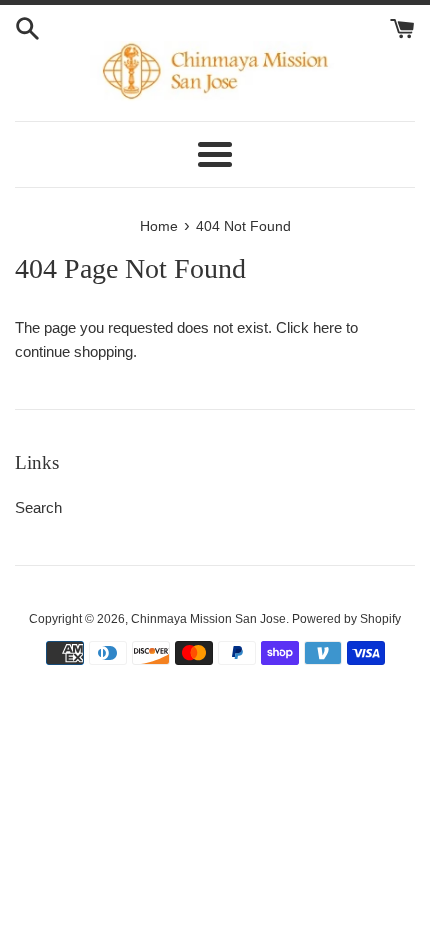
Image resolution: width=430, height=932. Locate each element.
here (327, 327)
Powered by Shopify (346, 619)
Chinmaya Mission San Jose (208, 619)
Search (38, 507)
